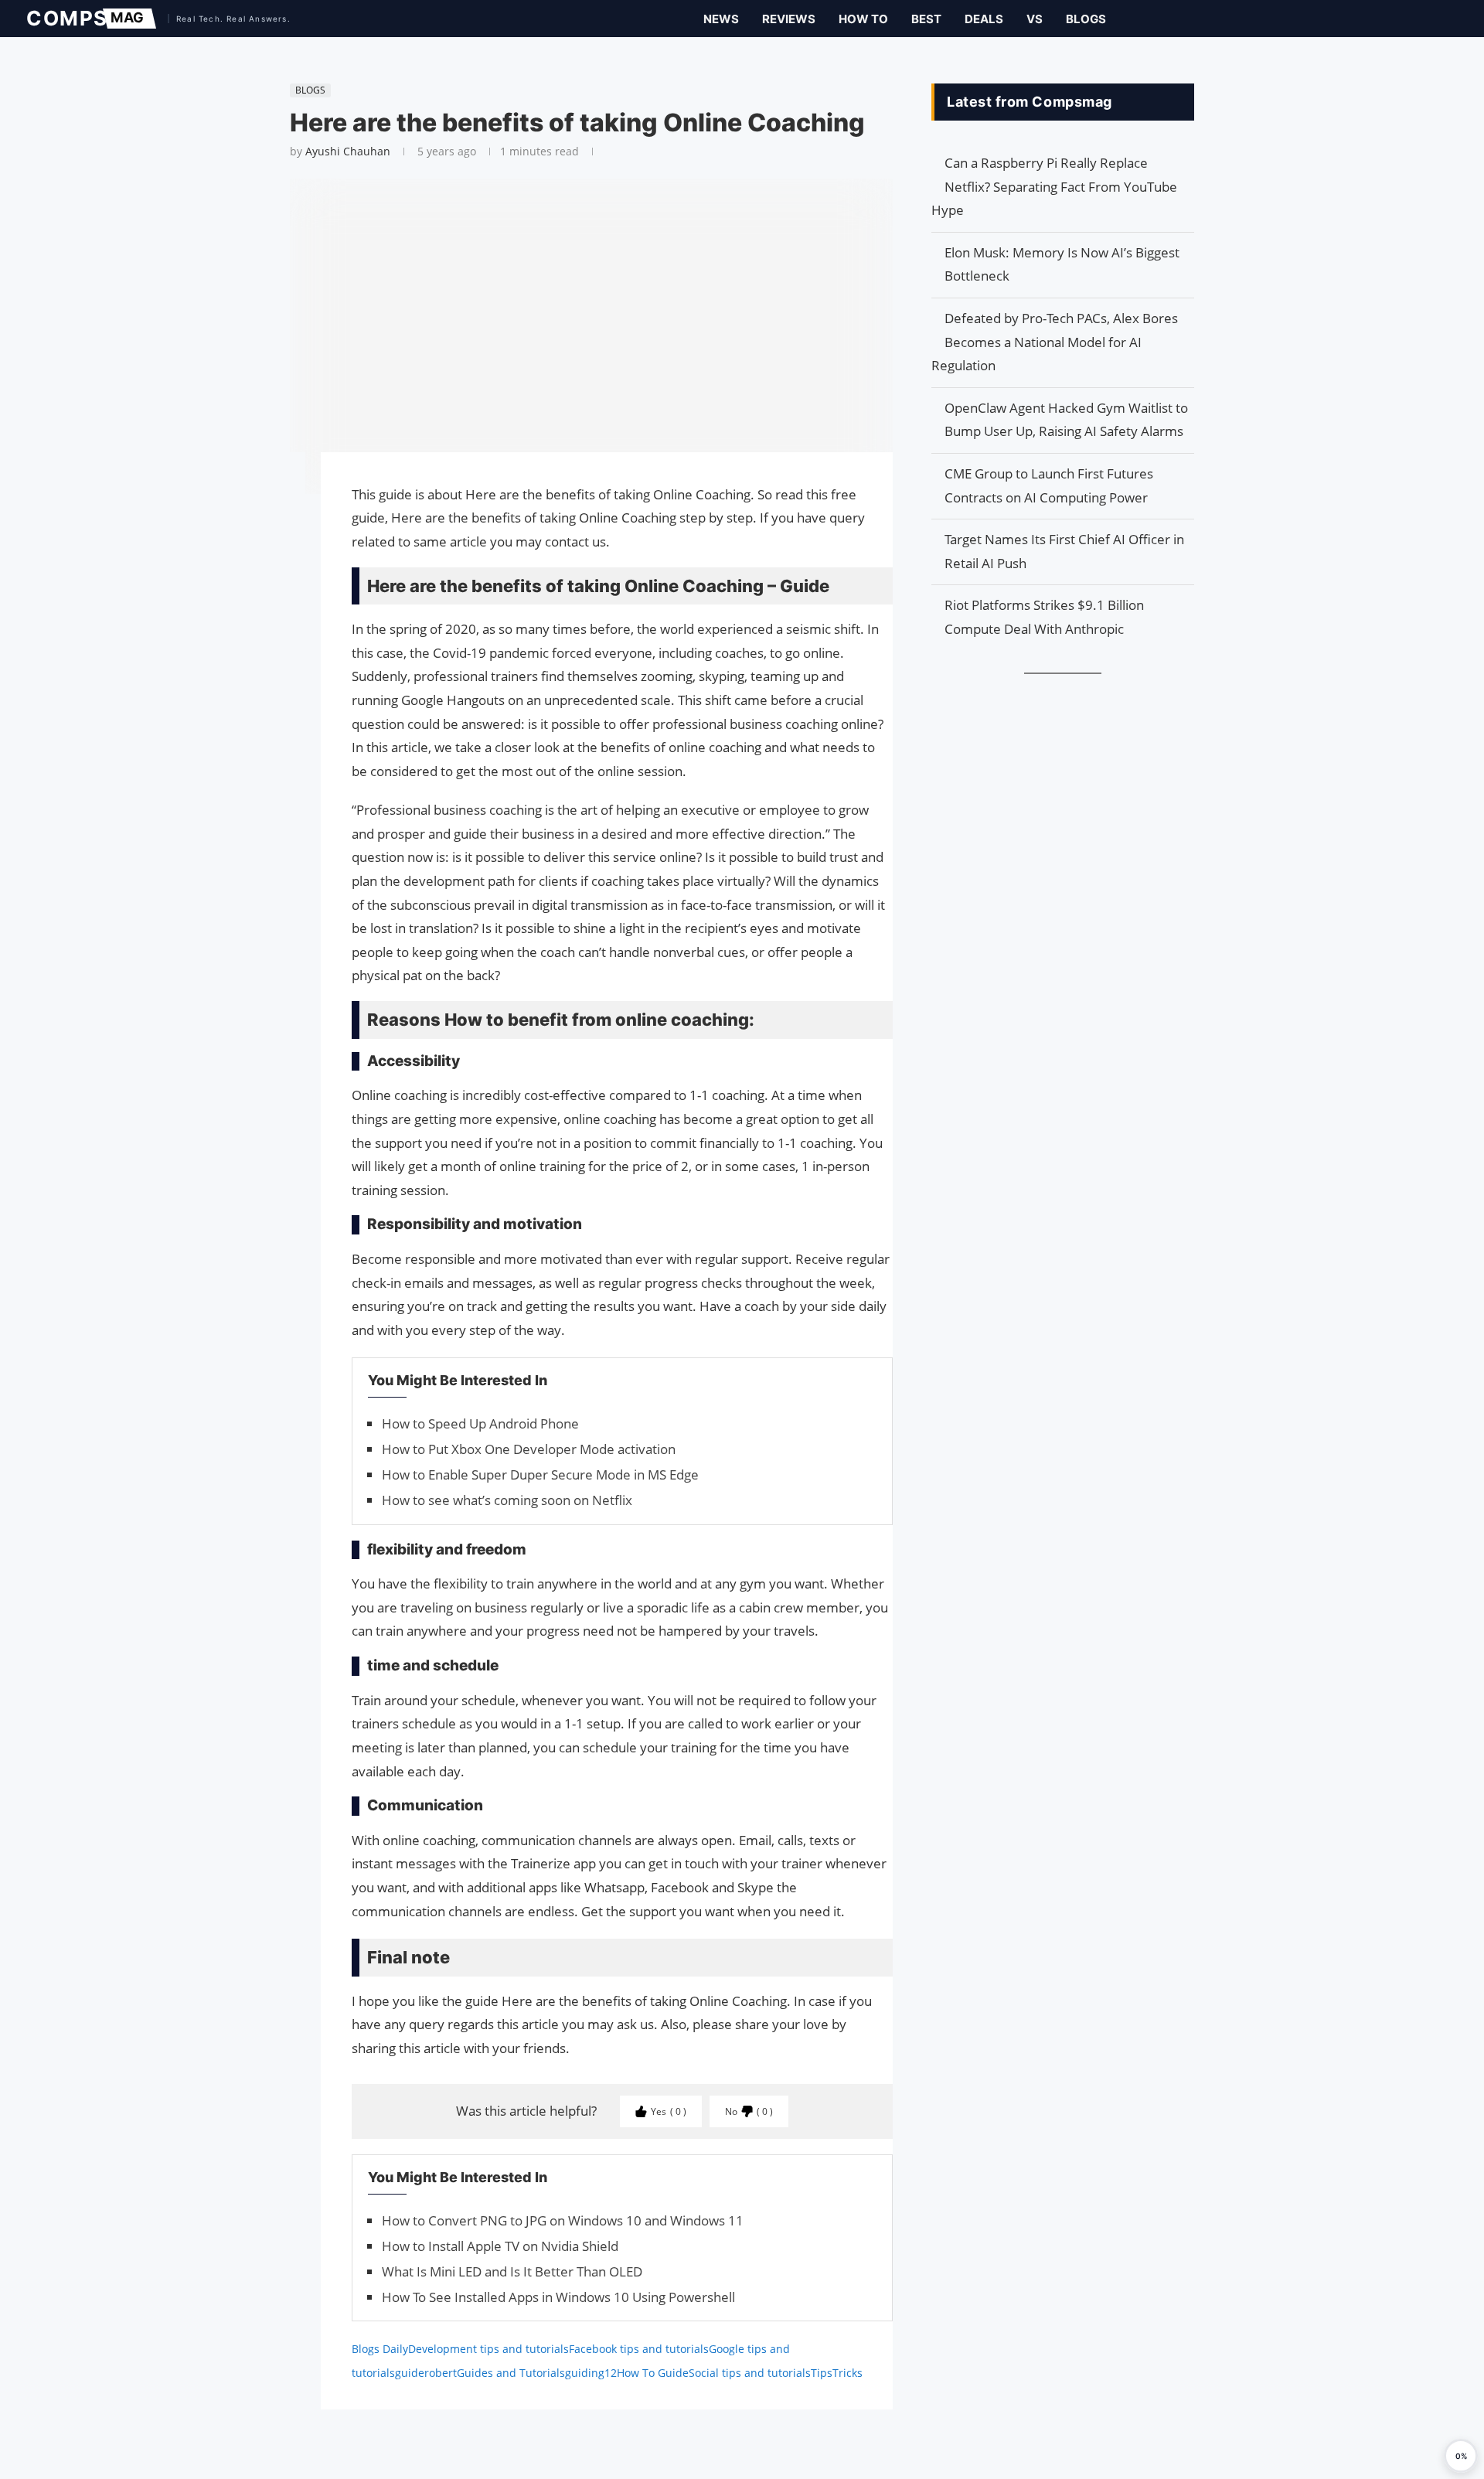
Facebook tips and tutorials (639, 2349)
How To (863, 19)
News (721, 19)
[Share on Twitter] (282, 508)
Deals (984, 19)
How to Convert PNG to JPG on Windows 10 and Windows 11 (563, 2220)
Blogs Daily (380, 2349)
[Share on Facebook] (282, 486)
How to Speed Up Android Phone (480, 1423)
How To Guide (653, 2373)
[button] (1461, 2456)
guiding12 (591, 2373)
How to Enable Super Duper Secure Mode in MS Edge (540, 1474)
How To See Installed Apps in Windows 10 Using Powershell (558, 2297)
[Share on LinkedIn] (282, 523)
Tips (822, 2373)
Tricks (848, 2373)
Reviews (789, 19)
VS (1035, 19)
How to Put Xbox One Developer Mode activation (529, 1449)
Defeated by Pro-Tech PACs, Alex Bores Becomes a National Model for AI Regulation (1055, 342)
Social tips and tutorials (750, 2373)
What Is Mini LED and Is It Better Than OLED (512, 2271)
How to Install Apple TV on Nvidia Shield (500, 2246)
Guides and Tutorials (511, 2373)
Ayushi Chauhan (348, 151)
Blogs (1086, 19)
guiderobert (426, 2373)
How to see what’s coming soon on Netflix (507, 1500)
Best (926, 19)
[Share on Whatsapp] (282, 539)
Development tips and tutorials (488, 2349)
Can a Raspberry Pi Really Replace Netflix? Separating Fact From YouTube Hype (1054, 186)
